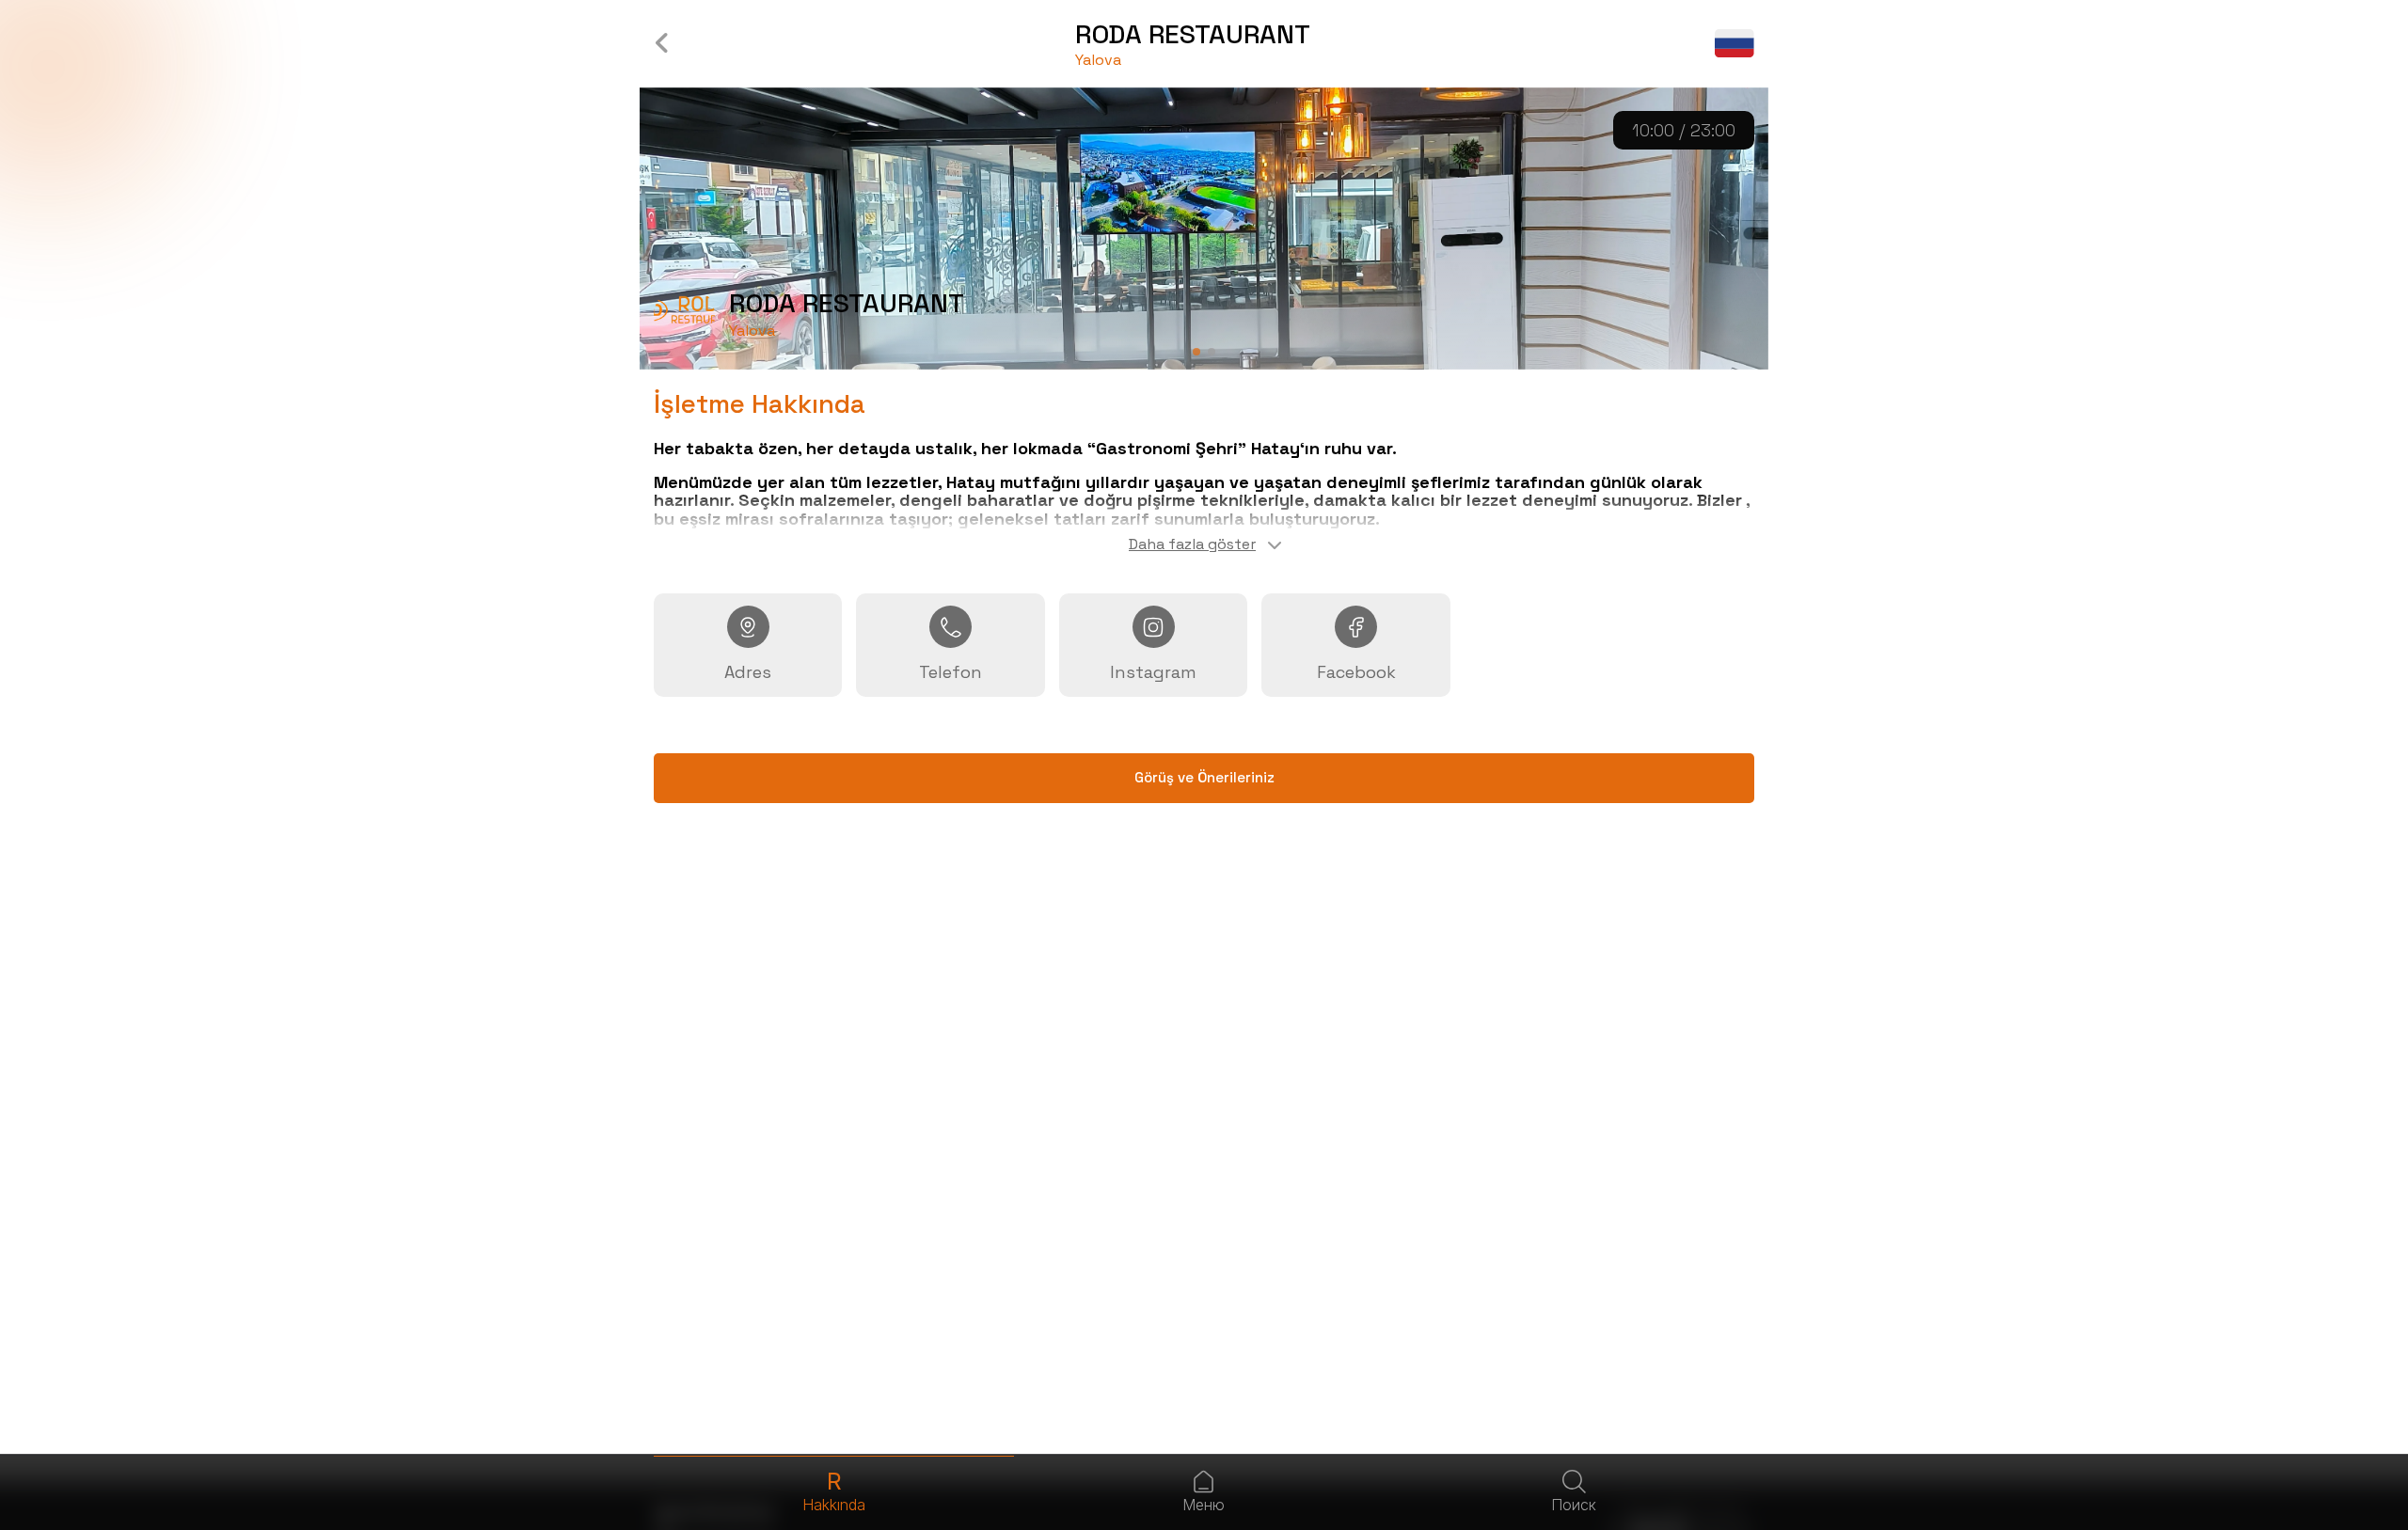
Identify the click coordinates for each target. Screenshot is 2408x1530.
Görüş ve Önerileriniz (1204, 777)
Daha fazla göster (1192, 544)
